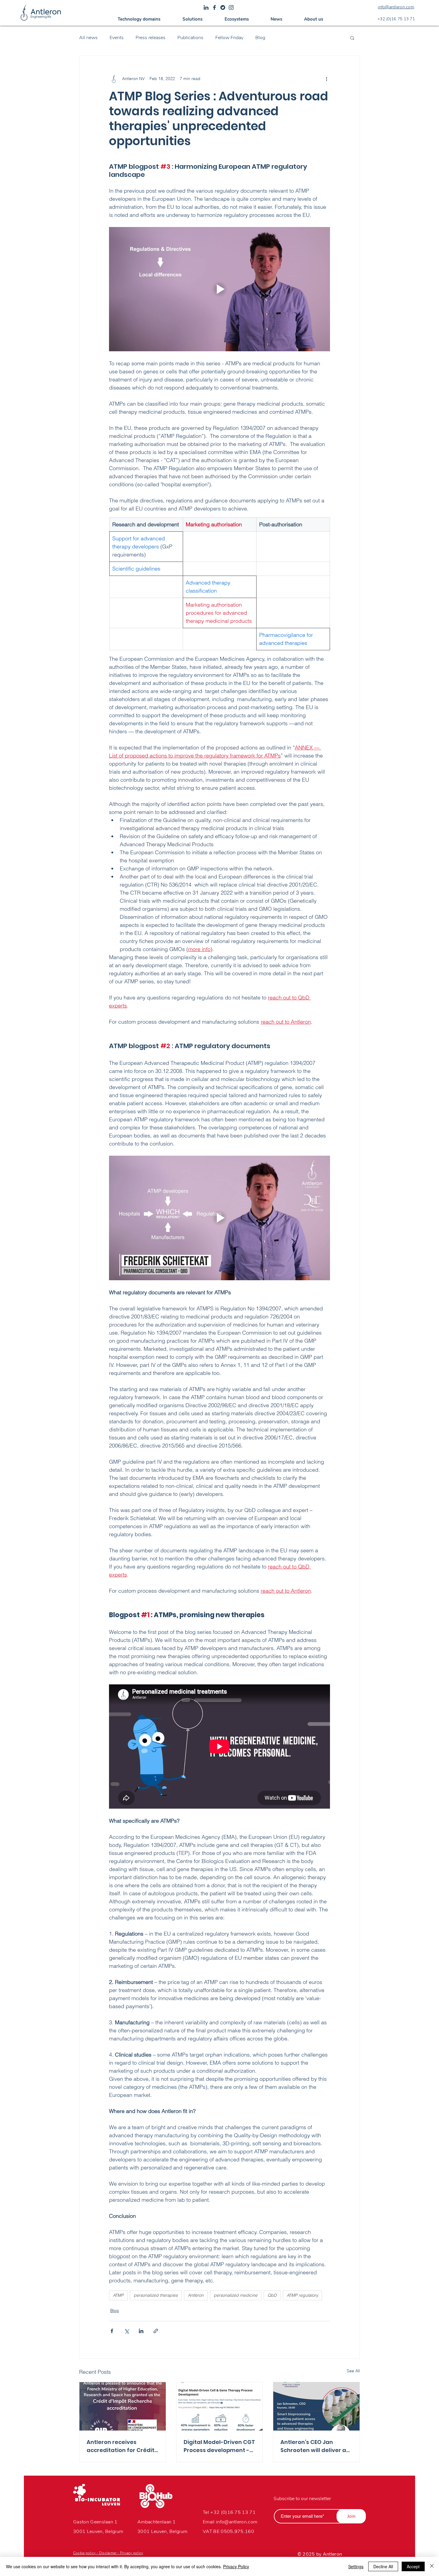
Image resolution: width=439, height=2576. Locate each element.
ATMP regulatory (302, 2295)
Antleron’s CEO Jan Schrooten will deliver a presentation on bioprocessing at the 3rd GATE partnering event (315, 2446)
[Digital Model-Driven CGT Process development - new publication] (220, 2406)
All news (88, 38)
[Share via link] (156, 2331)
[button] (139, 19)
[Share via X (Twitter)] (126, 2331)
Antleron (196, 2295)
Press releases (151, 38)
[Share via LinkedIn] (141, 2331)
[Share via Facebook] (112, 2331)
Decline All (383, 2566)
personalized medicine (236, 2295)
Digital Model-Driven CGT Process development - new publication (219, 2446)
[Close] (432, 2566)
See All (353, 2371)
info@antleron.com (237, 2522)
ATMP (118, 2295)
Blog (260, 38)
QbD (272, 2295)
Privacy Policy (236, 2566)
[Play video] (219, 289)
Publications (190, 38)
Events (117, 38)
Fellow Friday (229, 38)
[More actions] (326, 79)
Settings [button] (356, 2566)
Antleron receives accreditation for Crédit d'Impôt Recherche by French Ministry (121, 2446)
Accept (413, 2566)
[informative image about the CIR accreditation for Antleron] (123, 2406)
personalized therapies (156, 2295)
